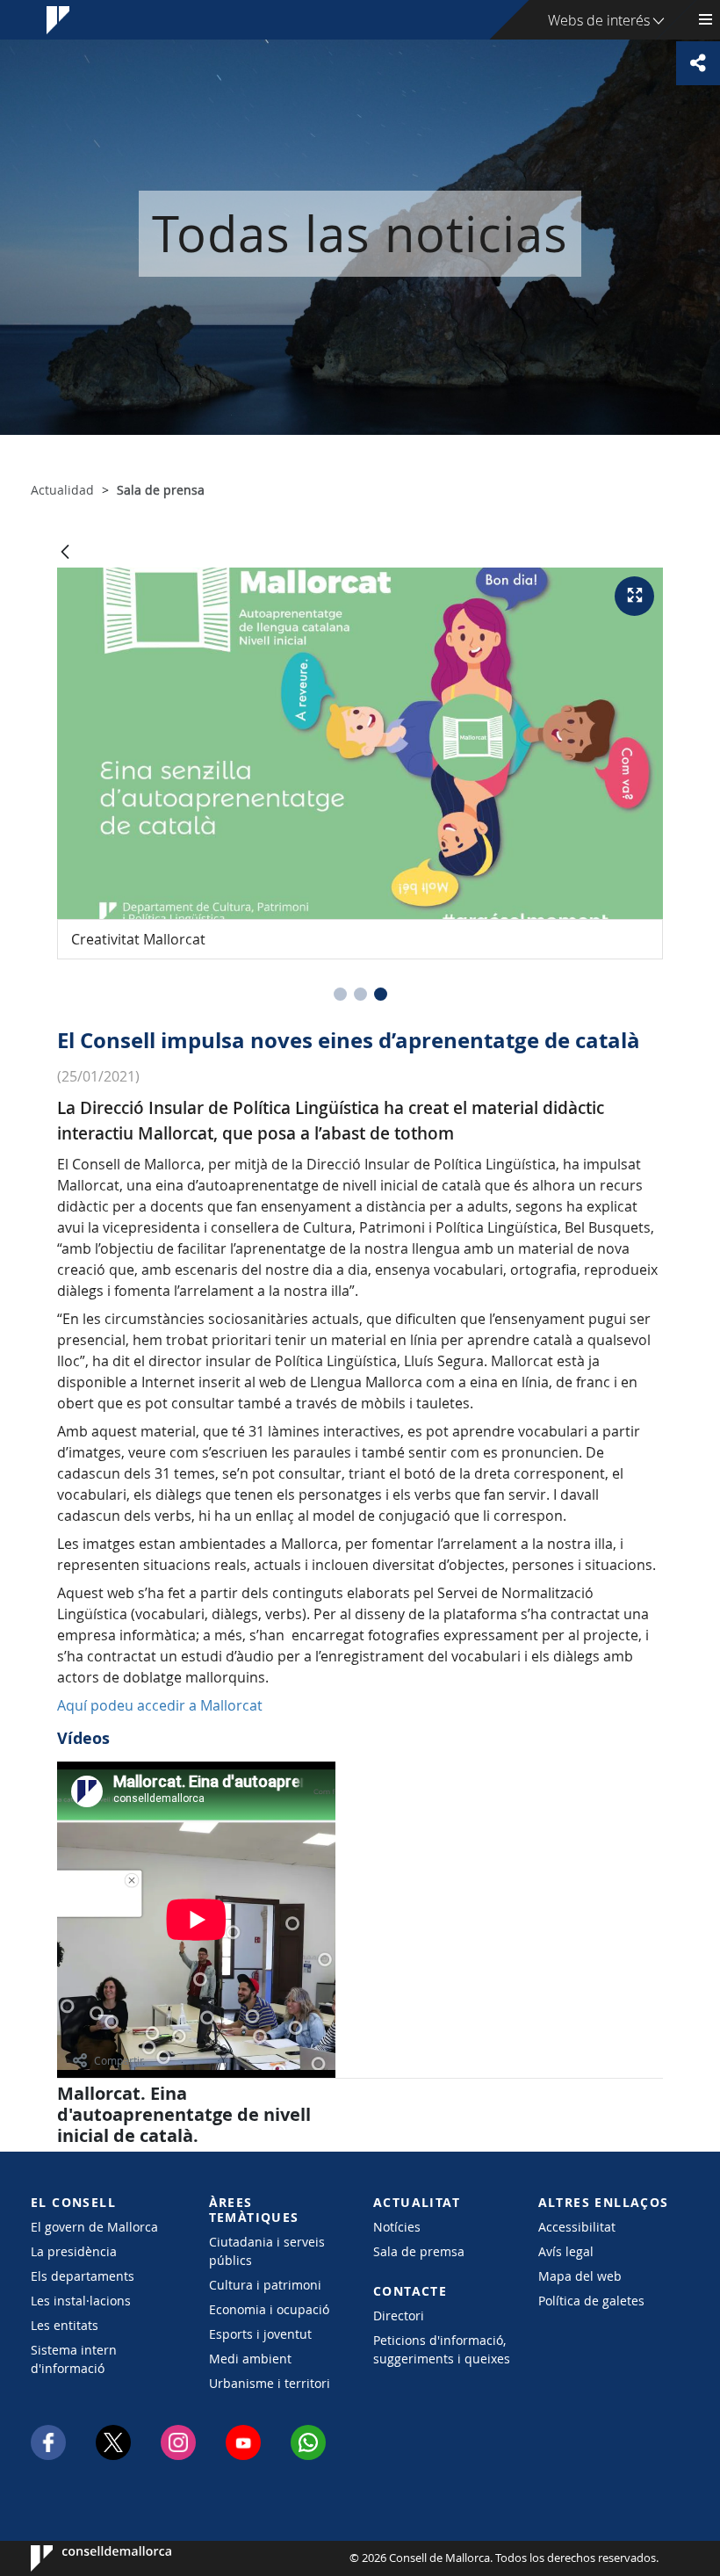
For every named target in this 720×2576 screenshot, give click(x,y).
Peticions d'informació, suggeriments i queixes (442, 2349)
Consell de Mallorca (84, 2558)
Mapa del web (580, 2276)
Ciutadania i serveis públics (267, 2251)
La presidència (74, 2251)
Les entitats (65, 2325)
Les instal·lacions (81, 2301)
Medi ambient (250, 2359)
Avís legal (566, 2251)
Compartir (119, 2060)
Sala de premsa (419, 2251)
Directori (399, 2316)
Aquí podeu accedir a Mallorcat (160, 1705)
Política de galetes (591, 2301)
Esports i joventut (260, 2334)
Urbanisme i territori (270, 2383)
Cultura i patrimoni (265, 2285)
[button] (340, 994)
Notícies (397, 2227)
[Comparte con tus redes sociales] (698, 63)
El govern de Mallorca (94, 2227)
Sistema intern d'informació (74, 2359)
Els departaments (83, 2276)
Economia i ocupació (269, 2309)
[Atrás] (65, 553)
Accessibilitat (577, 2227)
